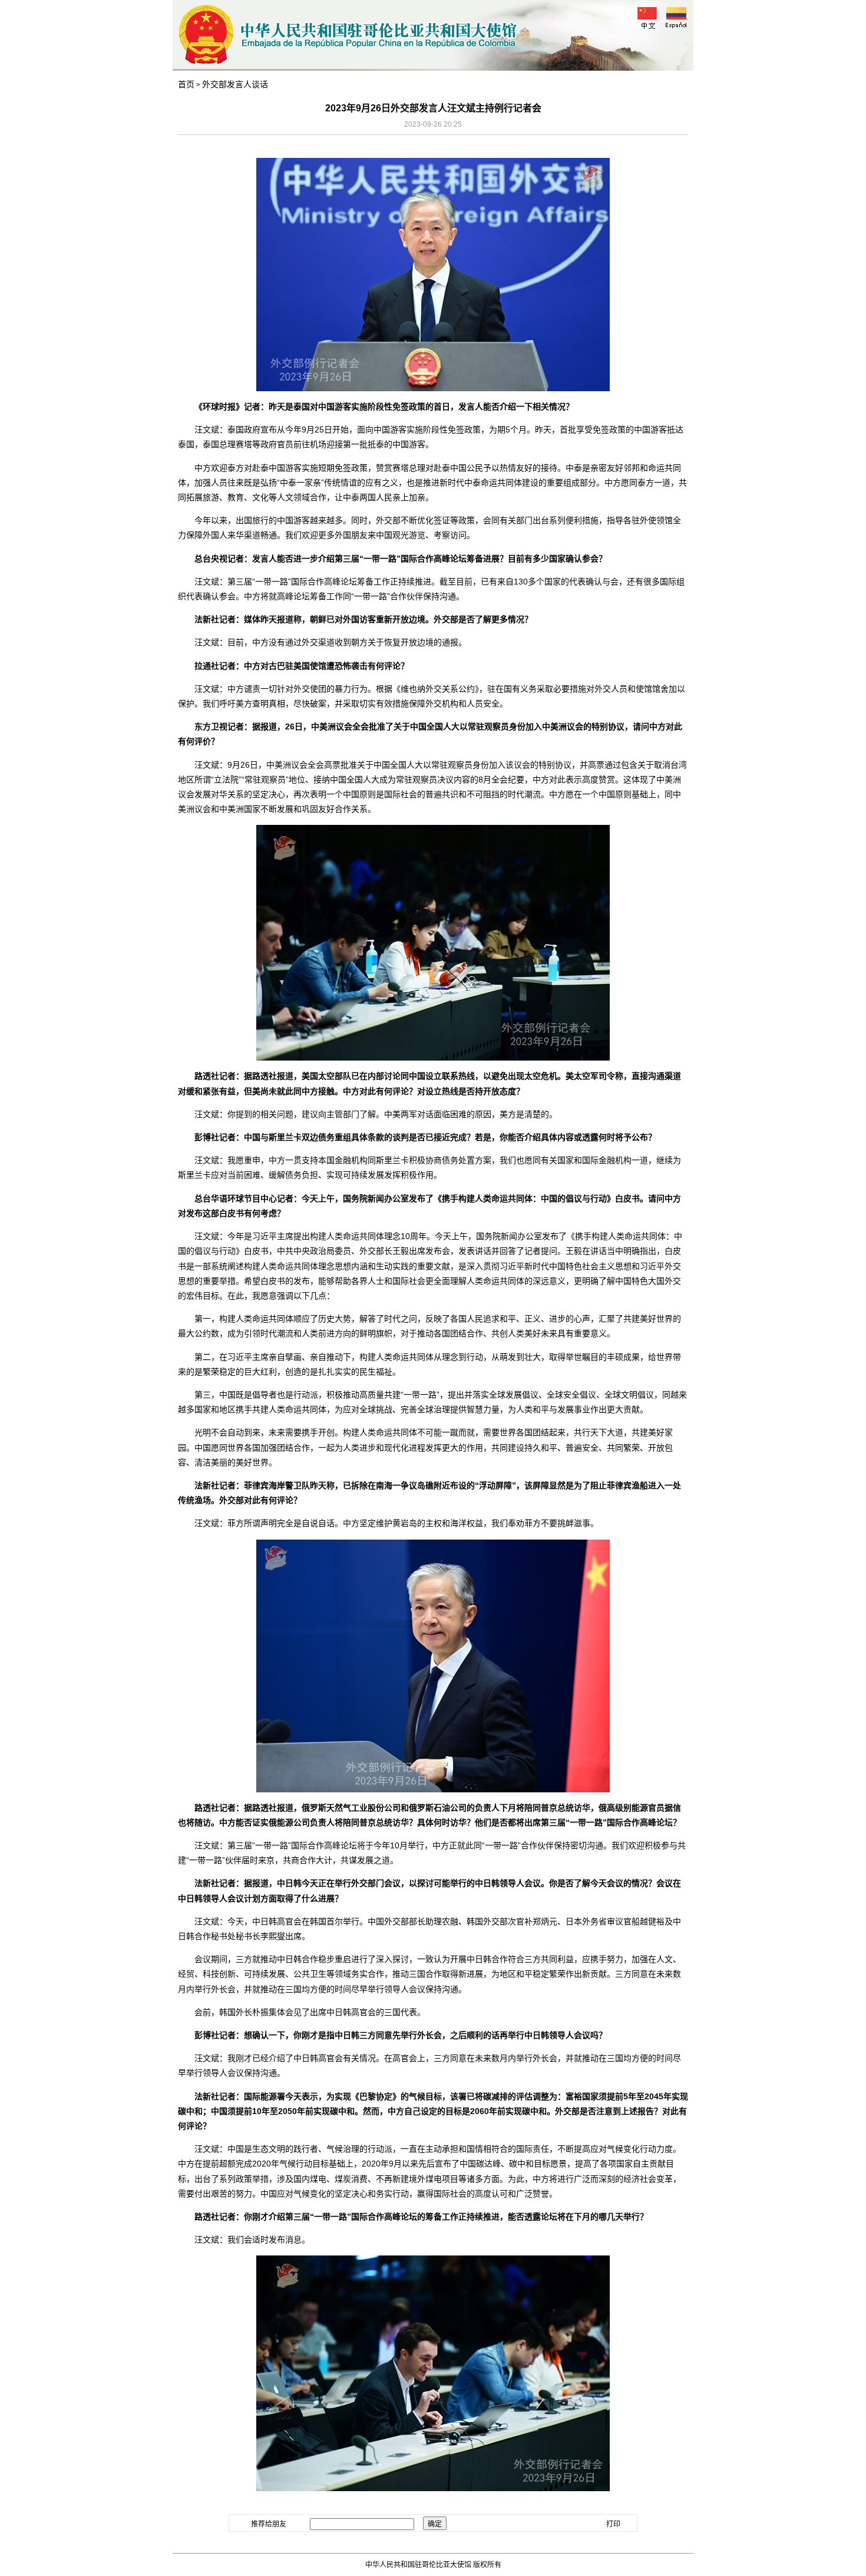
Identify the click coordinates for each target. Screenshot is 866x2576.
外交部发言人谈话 (235, 84)
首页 (186, 84)
